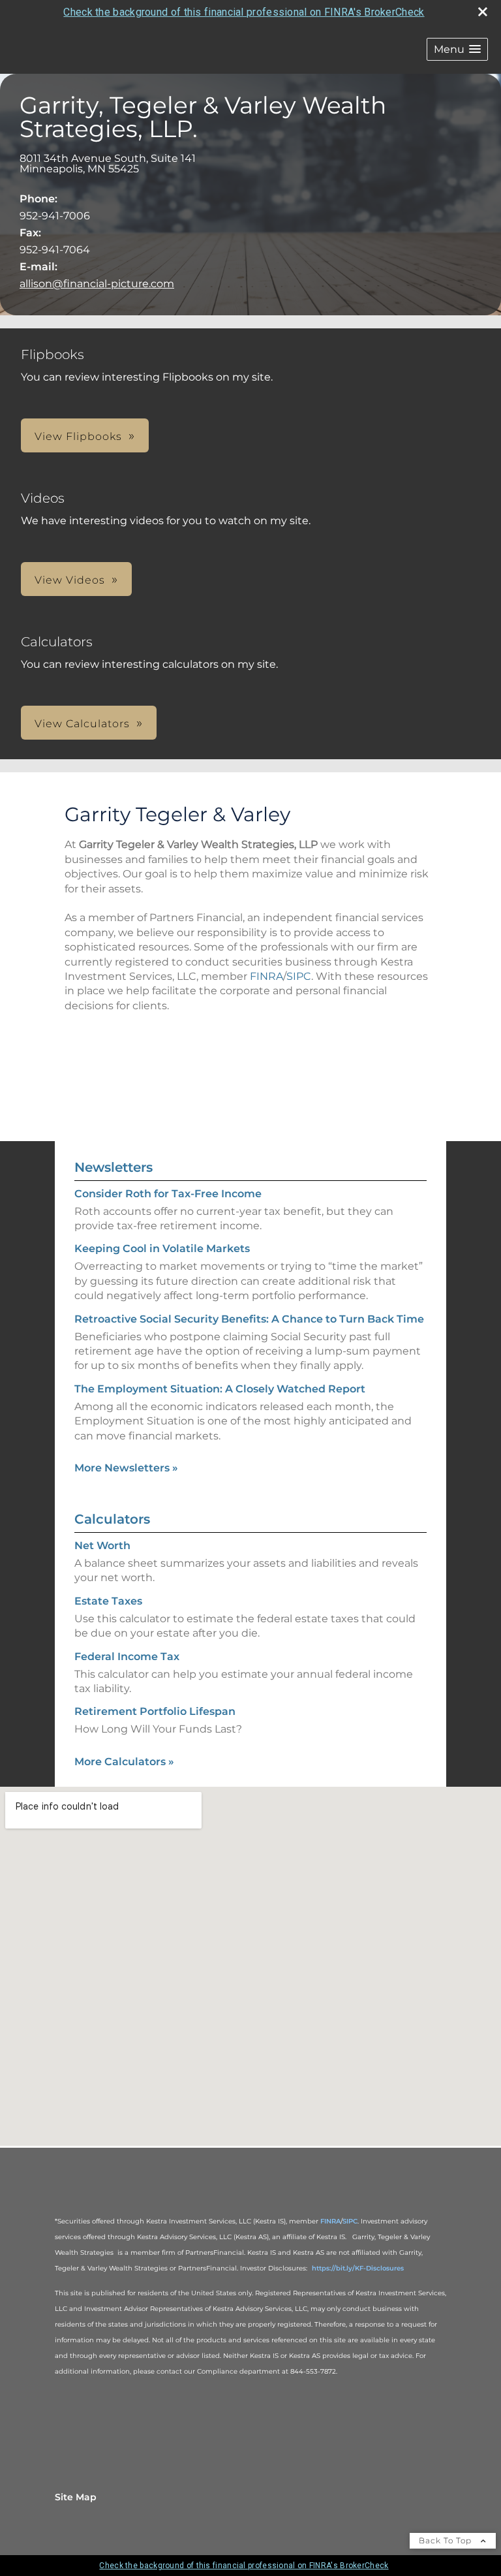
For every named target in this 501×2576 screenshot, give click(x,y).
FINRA (266, 976)
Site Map (76, 2497)
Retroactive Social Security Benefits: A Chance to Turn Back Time (249, 1319)
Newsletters (114, 1167)
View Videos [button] (70, 580)
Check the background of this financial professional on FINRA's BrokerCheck (244, 12)
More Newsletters (126, 1468)
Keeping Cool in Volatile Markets (162, 1249)
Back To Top (447, 2540)
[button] (457, 49)
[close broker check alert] (483, 12)
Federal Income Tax (127, 1657)
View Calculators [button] (82, 724)
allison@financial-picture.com (97, 284)
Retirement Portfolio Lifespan (155, 1711)
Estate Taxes (108, 1601)
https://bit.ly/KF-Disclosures (358, 2268)
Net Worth (102, 1546)
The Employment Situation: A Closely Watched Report (220, 1389)
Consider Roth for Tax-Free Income (168, 1194)
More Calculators (124, 1762)
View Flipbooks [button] (78, 436)
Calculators (112, 1519)
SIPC (299, 976)
